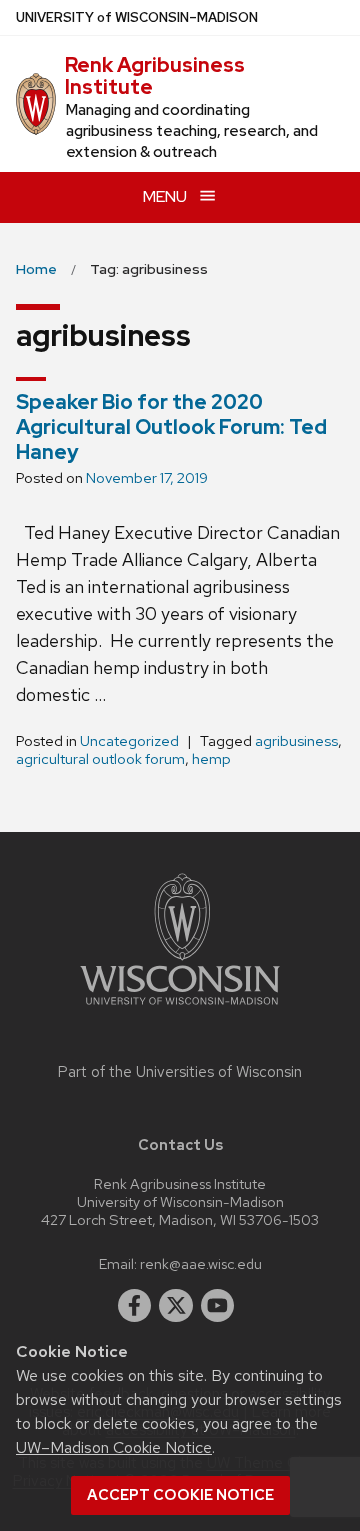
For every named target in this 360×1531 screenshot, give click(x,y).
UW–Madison (137, 17)
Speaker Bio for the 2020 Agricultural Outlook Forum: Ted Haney (171, 427)
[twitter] (176, 1306)
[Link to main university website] (180, 1008)
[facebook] (135, 1306)
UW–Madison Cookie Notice (114, 1447)
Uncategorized (129, 741)
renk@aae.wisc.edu (201, 1263)
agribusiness (296, 741)
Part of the (180, 1072)
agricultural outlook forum (100, 759)
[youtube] (218, 1306)
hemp (211, 759)
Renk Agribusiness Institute (155, 76)
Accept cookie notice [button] (180, 1495)
